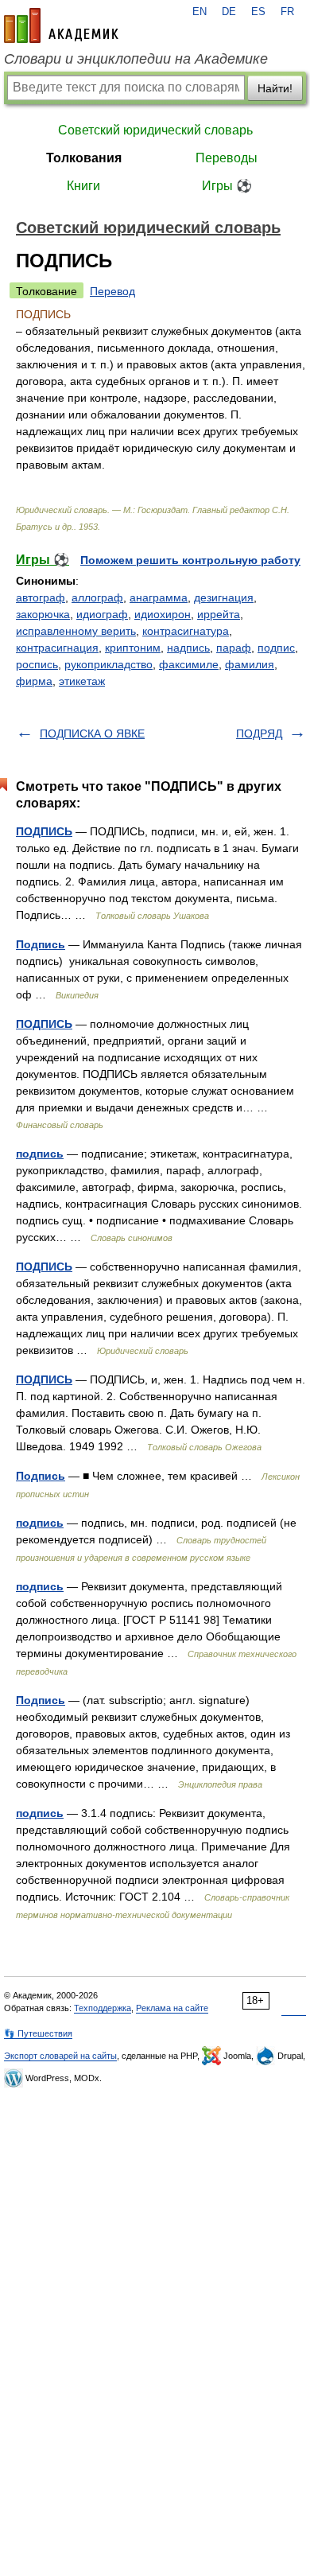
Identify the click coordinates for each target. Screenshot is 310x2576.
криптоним (133, 648)
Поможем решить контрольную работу (190, 560)
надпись (188, 648)
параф (234, 648)
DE (229, 12)
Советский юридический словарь (155, 130)
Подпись (41, 944)
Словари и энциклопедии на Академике (136, 59)
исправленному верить (76, 631)
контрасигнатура (186, 631)
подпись (40, 1154)
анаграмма (159, 597)
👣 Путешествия (38, 2033)
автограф (41, 597)
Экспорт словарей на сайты (60, 2056)
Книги (83, 186)
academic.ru (61, 25)
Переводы (227, 158)
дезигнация (224, 597)
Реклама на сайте (172, 2008)
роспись (37, 664)
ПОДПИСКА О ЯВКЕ (92, 733)
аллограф (97, 597)
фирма (34, 681)
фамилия (250, 664)
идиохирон (163, 614)
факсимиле (189, 664)
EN (200, 12)
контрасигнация (57, 648)
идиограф (102, 614)
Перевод (112, 291)
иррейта (219, 614)
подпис (276, 648)
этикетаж (82, 681)
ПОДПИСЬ (44, 831)
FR (287, 12)
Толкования (84, 158)
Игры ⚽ (227, 186)
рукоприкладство (108, 664)
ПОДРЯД (259, 733)
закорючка (43, 614)
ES (258, 12)
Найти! (275, 88)
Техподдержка (103, 2008)
